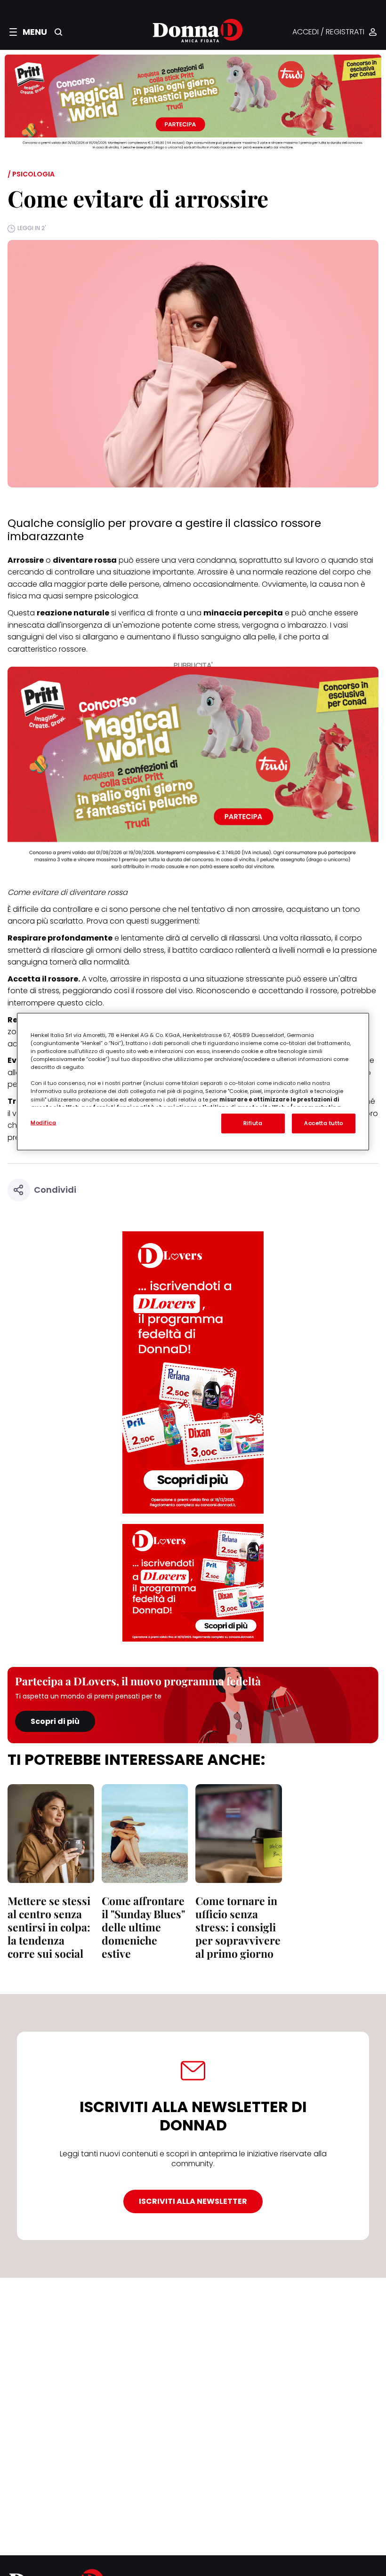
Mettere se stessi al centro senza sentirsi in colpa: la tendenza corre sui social (49, 1927)
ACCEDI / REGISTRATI (328, 32)
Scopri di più (55, 1721)
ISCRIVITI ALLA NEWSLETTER (193, 2201)
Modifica (44, 1123)
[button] (28, 32)
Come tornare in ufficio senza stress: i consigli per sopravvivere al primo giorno (238, 1927)
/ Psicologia (31, 174)
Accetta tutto (323, 1123)
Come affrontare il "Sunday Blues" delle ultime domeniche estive (143, 1927)
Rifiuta (253, 1123)
